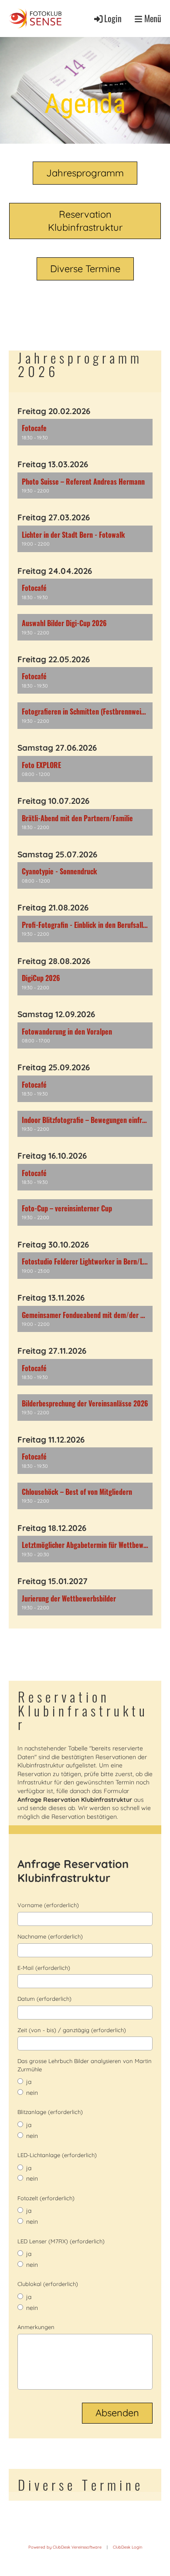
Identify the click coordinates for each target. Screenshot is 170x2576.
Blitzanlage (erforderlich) (50, 2112)
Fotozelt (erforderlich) (46, 2198)
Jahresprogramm (85, 173)
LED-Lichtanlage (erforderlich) (57, 2155)
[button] (85, 432)
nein (31, 2093)
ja (28, 2082)
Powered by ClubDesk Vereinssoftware (65, 2547)
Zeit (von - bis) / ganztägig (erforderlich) (72, 2030)
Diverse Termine (85, 269)
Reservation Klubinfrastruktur (85, 221)
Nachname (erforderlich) (50, 1936)
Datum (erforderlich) (44, 1999)
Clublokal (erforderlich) (48, 2284)
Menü (152, 19)
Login (113, 19)
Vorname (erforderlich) (48, 1905)
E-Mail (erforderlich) (44, 1968)
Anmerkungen (36, 2327)
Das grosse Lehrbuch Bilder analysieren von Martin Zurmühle (85, 2065)
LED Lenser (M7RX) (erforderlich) (61, 2241)
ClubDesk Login (127, 2547)
